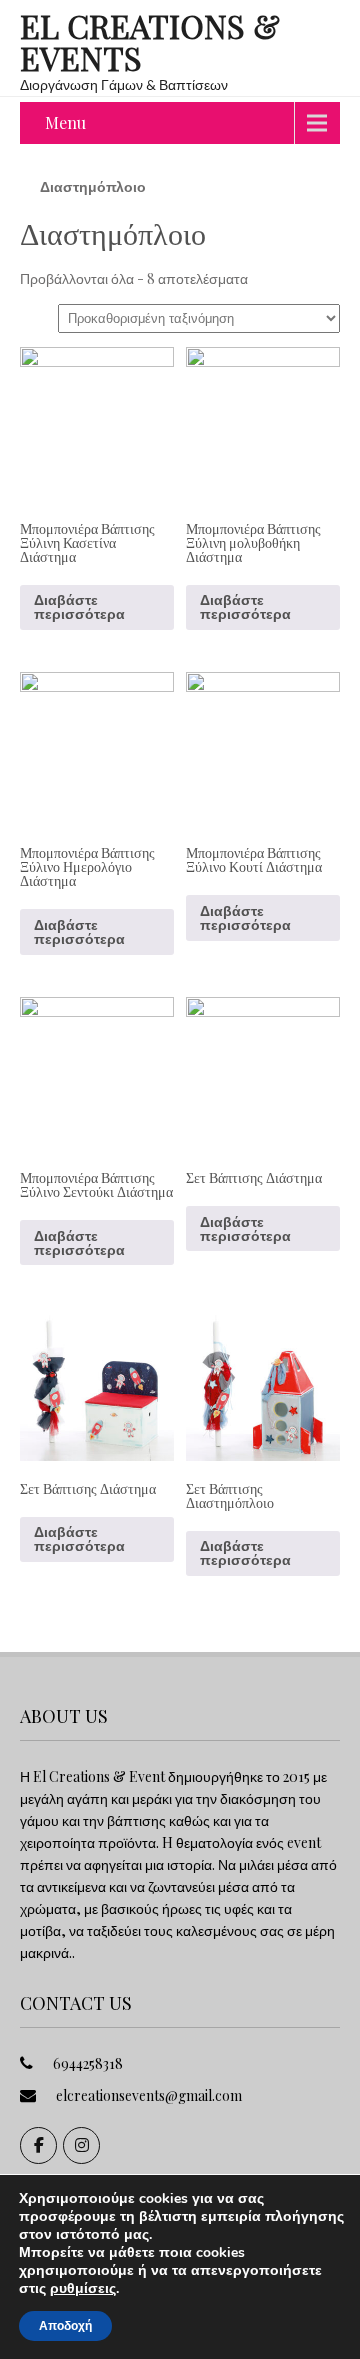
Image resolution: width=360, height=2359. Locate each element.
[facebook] (38, 2145)
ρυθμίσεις (83, 2289)
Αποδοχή (65, 2326)
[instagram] (81, 2145)
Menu (65, 122)
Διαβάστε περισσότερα (79, 606)
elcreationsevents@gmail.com (149, 2095)
